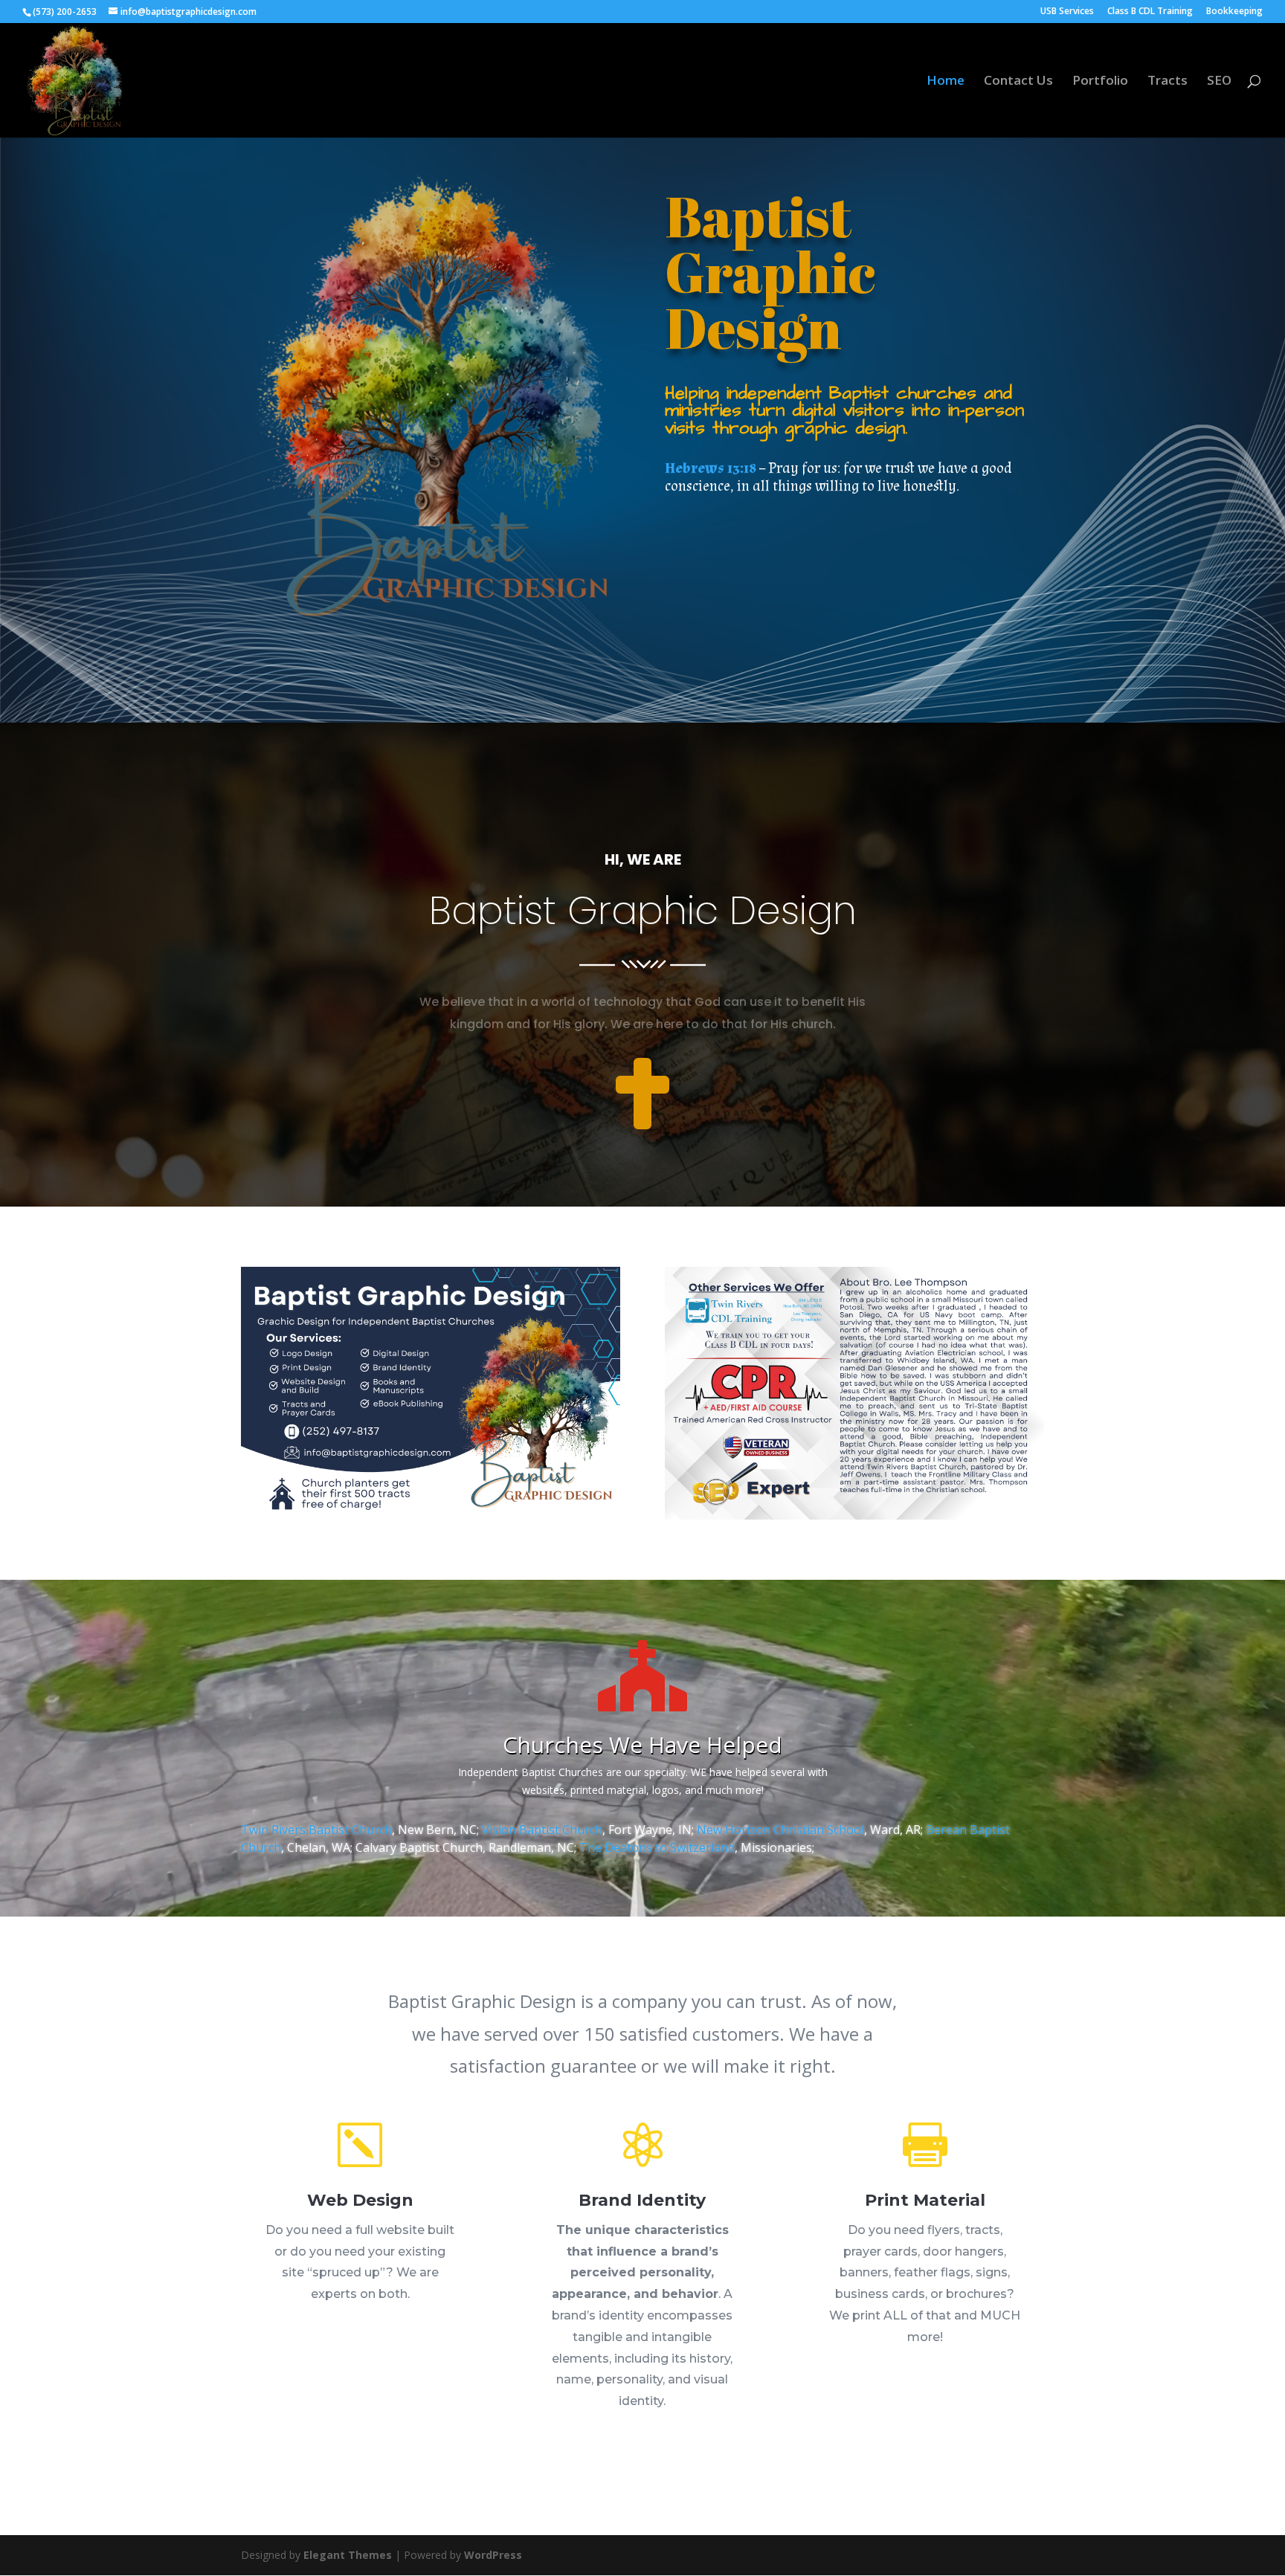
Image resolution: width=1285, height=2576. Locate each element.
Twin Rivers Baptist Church (316, 1830)
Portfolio (1100, 82)
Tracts (1168, 82)
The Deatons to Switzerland (657, 1847)
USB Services (1067, 12)
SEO (1219, 82)
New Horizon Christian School (780, 1830)
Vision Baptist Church (542, 1830)
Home (946, 82)
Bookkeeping (1234, 12)
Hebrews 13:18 (711, 468)
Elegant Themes (348, 2555)
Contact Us (1018, 82)
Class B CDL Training (1150, 12)
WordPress (493, 2555)
